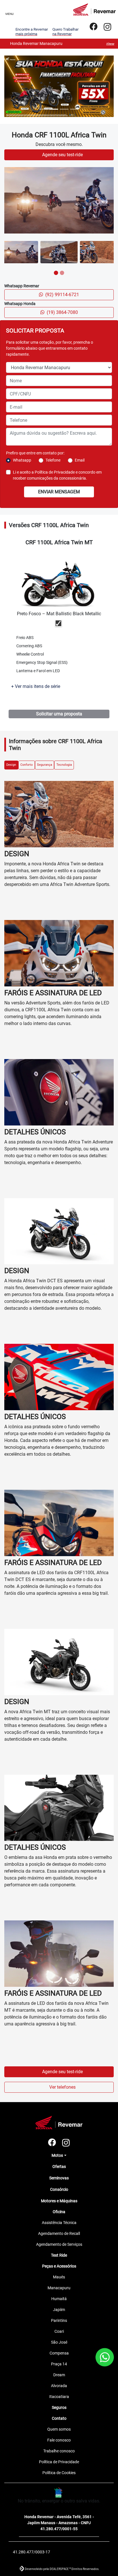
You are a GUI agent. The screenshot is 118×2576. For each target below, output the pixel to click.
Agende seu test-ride (63, 866)
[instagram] (107, 27)
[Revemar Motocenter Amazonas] (94, 9)
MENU (9, 14)
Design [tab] (11, 1476)
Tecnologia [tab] (64, 1476)
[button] (12, 442)
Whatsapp (22, 1172)
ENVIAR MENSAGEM (59, 1203)
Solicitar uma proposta (59, 1425)
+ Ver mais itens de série (36, 1398)
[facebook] (94, 27)
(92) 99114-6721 (62, 1006)
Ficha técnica (34, 1413)
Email (80, 1172)
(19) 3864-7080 (62, 1024)
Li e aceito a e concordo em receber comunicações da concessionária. (57, 1187)
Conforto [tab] (26, 1476)
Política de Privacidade (55, 1184)
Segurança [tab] (45, 1476)
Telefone (53, 1172)
